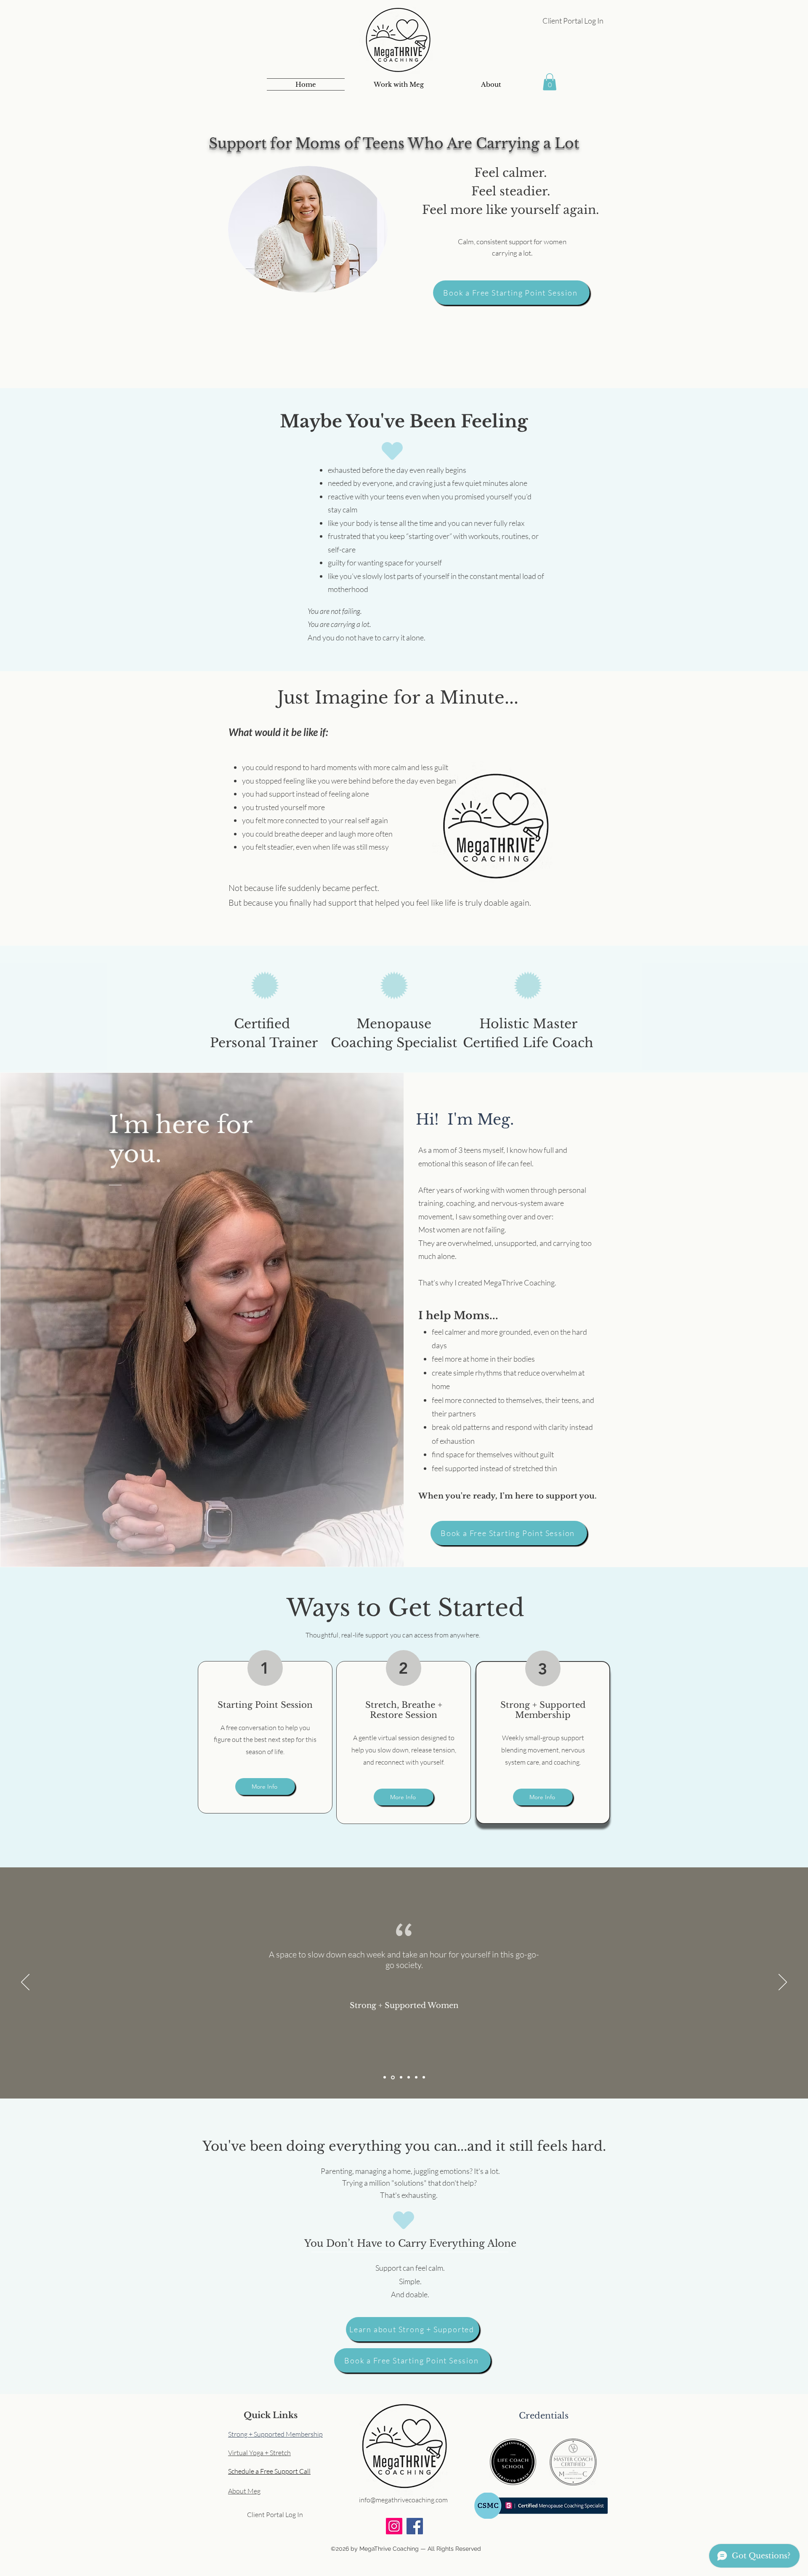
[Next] (783, 1983)
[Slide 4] (409, 2077)
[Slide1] (385, 2077)
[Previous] (25, 1983)
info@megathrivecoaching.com (403, 2500)
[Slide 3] (401, 2077)
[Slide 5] (416, 2077)
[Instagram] (394, 2526)
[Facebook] (415, 2526)
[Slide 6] (424, 2077)
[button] (398, 84)
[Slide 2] (393, 2077)
